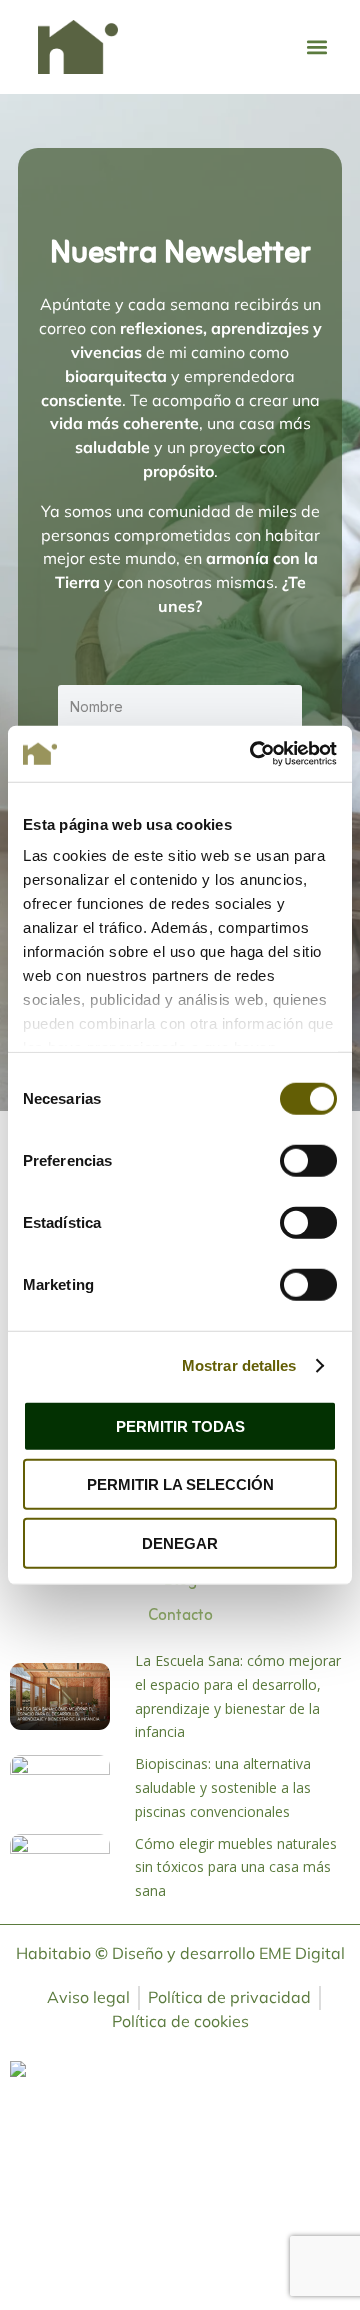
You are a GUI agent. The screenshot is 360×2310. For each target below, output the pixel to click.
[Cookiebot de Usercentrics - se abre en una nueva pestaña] (254, 754)
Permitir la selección (180, 1484)
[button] (316, 46)
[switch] (308, 1160)
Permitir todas (180, 1425)
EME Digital (302, 1953)
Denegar (180, 1542)
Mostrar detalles (239, 1365)
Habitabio (62, 1953)
